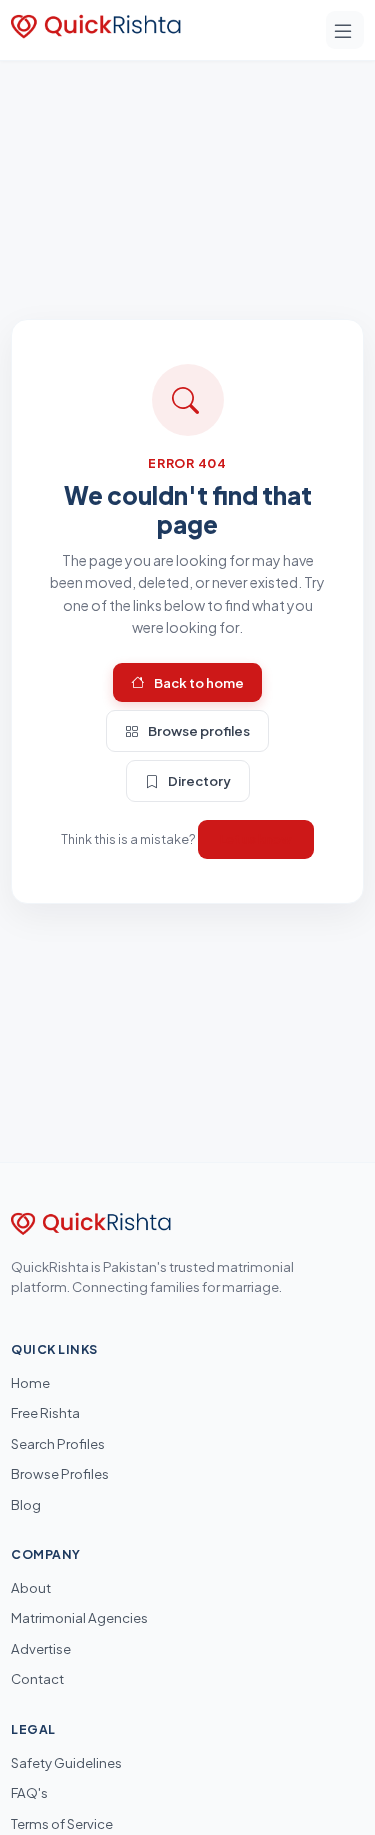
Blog (26, 1504)
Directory (199, 780)
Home (30, 1382)
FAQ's (29, 1792)
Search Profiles (58, 1443)
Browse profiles (199, 730)
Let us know (256, 839)
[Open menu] (345, 30)
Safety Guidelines (66, 1762)
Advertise (41, 1648)
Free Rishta (45, 1412)
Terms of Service (62, 1823)
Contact (37, 1678)
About (31, 1587)
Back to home (199, 682)
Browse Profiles (60, 1473)
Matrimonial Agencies (79, 1617)
